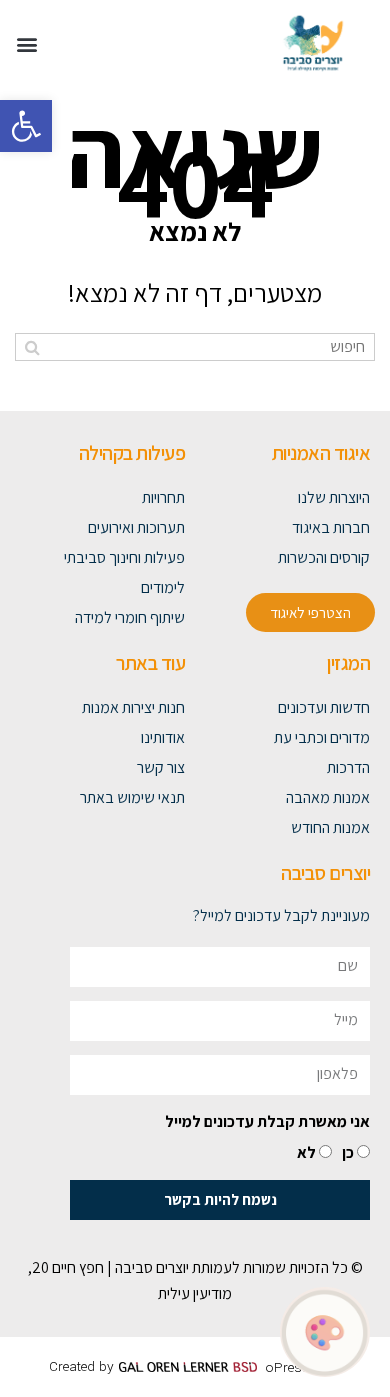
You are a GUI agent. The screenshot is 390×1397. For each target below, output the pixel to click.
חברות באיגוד (331, 527)
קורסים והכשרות (324, 557)
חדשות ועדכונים (324, 707)
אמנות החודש (330, 827)
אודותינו (163, 737)
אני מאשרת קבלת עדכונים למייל (267, 1121)
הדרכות (348, 767)
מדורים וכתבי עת (322, 737)
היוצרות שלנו (334, 497)
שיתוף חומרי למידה (130, 617)
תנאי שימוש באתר (132, 797)
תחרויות (163, 497)
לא (306, 1152)
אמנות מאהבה (328, 797)
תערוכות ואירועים (136, 527)
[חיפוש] (32, 347)
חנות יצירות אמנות (133, 707)
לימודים (163, 587)
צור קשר (161, 767)
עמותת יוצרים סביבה (173, 1267)
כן (348, 1152)
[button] (26, 126)
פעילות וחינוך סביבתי (124, 557)
